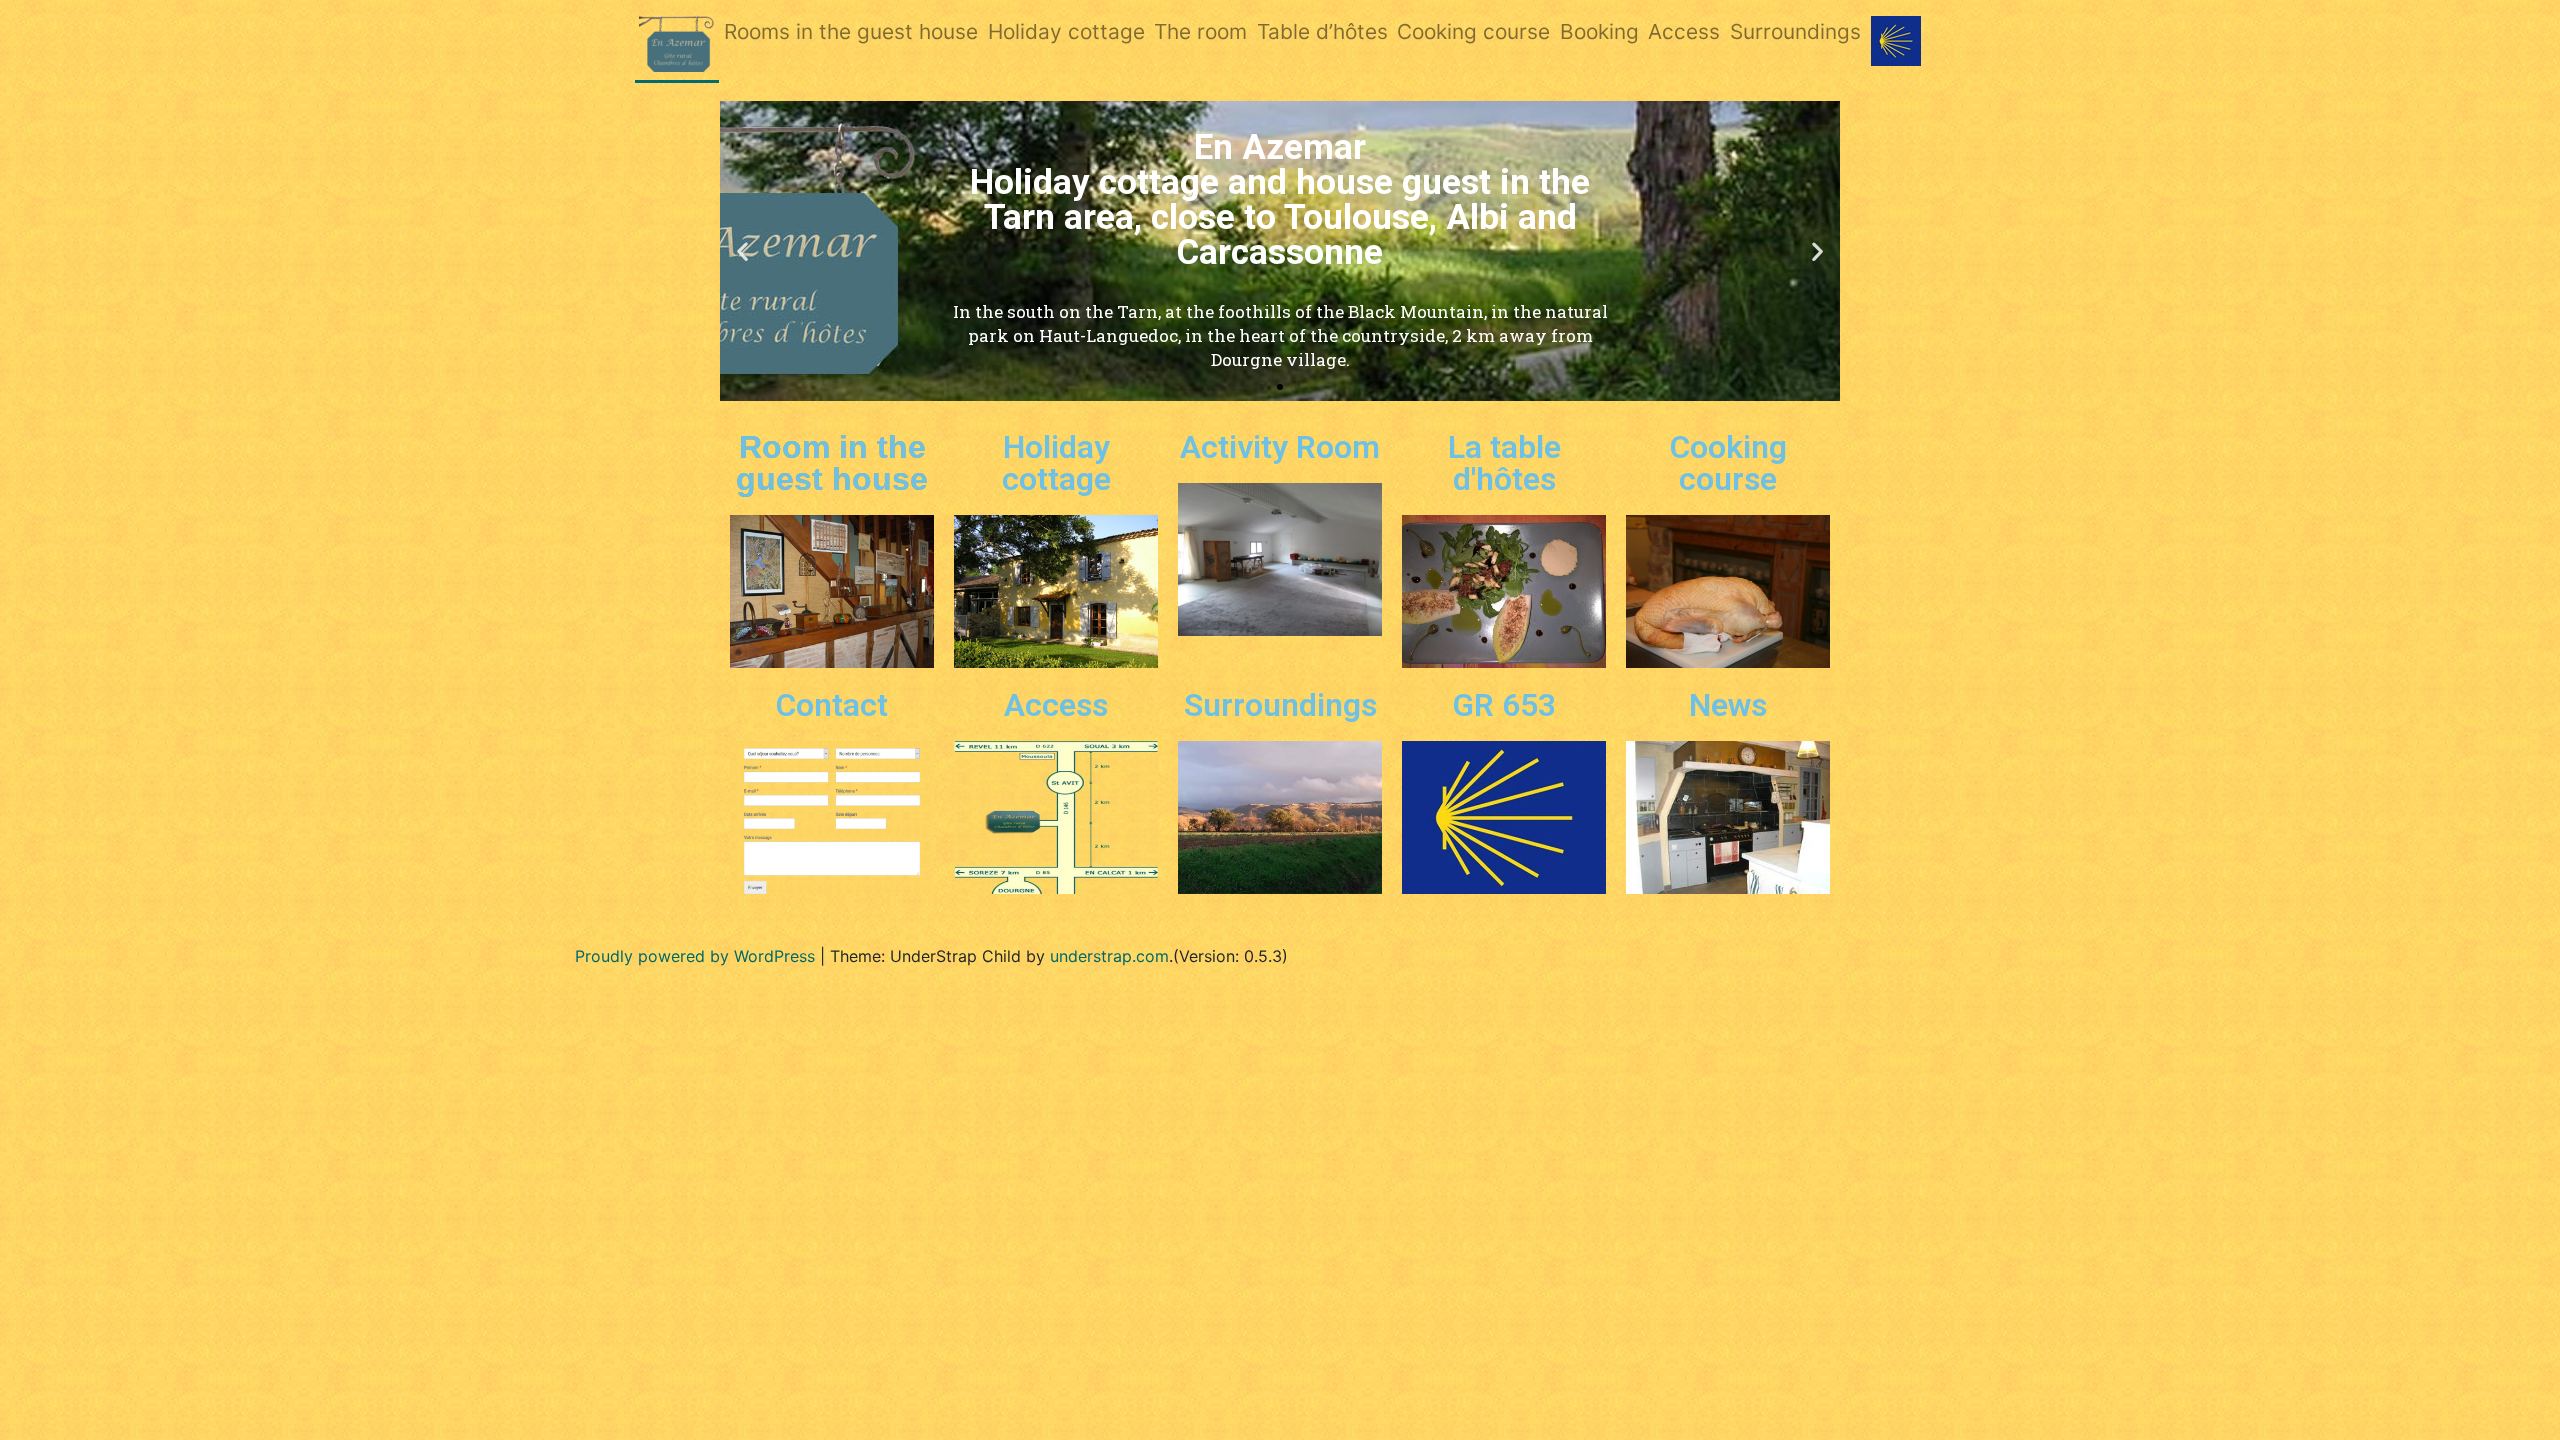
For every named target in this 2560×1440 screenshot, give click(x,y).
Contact (832, 705)
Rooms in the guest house (851, 31)
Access (1684, 31)
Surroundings (1795, 31)
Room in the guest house (832, 463)
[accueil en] (677, 45)
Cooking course (1473, 31)
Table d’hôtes (1322, 31)
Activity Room (1280, 447)
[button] (1262, 387)
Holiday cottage (1066, 31)
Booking (1599, 31)
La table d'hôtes (1504, 463)
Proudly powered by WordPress (695, 956)
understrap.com (1109, 956)
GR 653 (1504, 705)
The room (1200, 31)
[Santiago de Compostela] (1896, 41)
